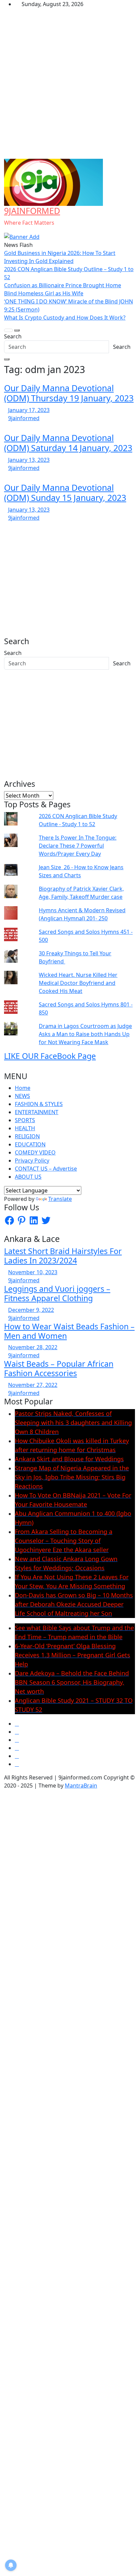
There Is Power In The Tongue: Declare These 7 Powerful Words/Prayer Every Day (78, 846)
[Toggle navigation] (8, 330)
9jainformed (24, 418)
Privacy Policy (32, 1161)
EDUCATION (30, 1144)
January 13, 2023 (29, 460)
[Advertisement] (69, 86)
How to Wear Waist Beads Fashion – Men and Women (69, 1331)
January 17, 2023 (29, 410)
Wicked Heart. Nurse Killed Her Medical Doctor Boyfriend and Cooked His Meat (78, 983)
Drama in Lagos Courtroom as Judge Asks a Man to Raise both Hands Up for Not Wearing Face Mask (85, 1034)
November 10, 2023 (33, 1272)
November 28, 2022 (33, 1347)
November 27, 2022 (33, 1385)
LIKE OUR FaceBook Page (50, 1056)
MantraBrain (81, 1786)
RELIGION (27, 1136)
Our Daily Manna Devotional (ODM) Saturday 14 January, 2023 (68, 443)
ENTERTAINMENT (37, 1112)
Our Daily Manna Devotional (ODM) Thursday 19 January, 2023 (69, 393)
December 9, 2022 (31, 1310)
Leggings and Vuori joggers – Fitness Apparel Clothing (57, 1293)
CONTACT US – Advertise (46, 1169)
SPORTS (25, 1120)
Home (23, 1088)
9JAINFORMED (32, 211)
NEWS (22, 1096)
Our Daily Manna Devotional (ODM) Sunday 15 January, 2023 (65, 492)
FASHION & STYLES (39, 1104)
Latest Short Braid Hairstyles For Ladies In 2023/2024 (63, 1256)
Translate (60, 1199)
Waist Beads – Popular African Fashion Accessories (59, 1368)
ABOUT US (28, 1177)
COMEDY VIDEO (35, 1152)
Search (13, 336)
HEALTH (25, 1128)
